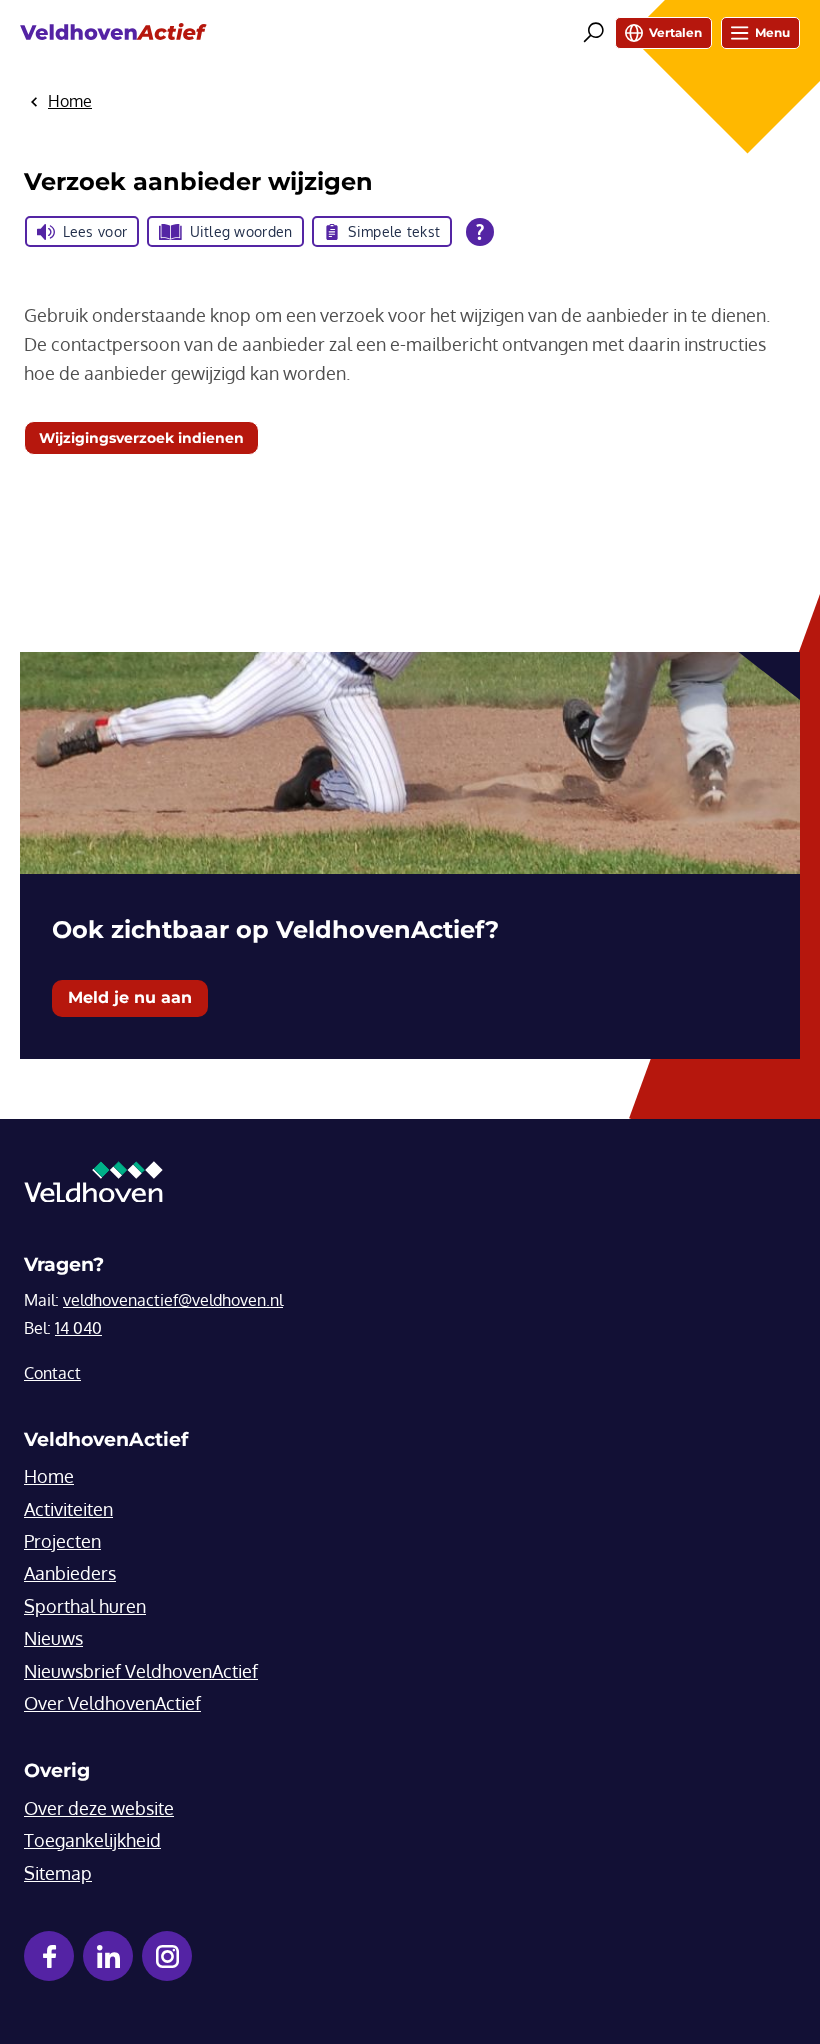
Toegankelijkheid (92, 1840)
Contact (52, 1373)
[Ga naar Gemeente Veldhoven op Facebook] (49, 1956)
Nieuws (53, 1638)
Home (49, 1476)
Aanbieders (70, 1573)
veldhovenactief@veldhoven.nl (173, 1300)
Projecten (62, 1541)
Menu (772, 32)
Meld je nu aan (130, 997)
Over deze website (99, 1808)
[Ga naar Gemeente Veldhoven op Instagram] (167, 1956)
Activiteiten (68, 1509)
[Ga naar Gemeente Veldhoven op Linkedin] (108, 1956)
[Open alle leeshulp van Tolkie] (480, 232)
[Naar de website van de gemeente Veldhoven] (93, 1187)
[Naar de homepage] (113, 32)
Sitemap (58, 1873)
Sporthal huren (85, 1606)
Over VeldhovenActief (112, 1703)
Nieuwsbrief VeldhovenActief (141, 1671)
